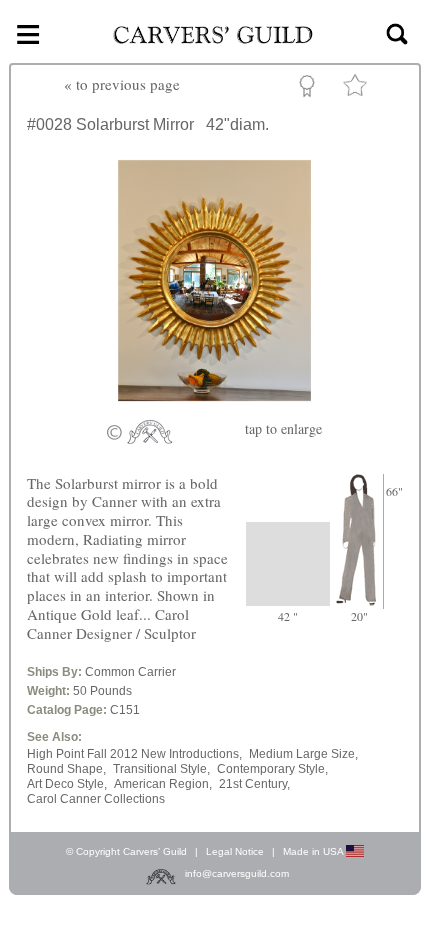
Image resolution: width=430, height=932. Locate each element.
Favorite (358, 89)
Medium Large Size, (303, 754)
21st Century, (254, 784)
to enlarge (283, 428)
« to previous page (122, 84)
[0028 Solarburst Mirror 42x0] (214, 407)
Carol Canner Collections (96, 799)
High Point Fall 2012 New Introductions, (134, 754)
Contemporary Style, (272, 769)
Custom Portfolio (310, 89)
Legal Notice (235, 851)
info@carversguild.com (237, 873)
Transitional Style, (161, 769)
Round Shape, (66, 769)
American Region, (163, 784)
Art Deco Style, (67, 784)
